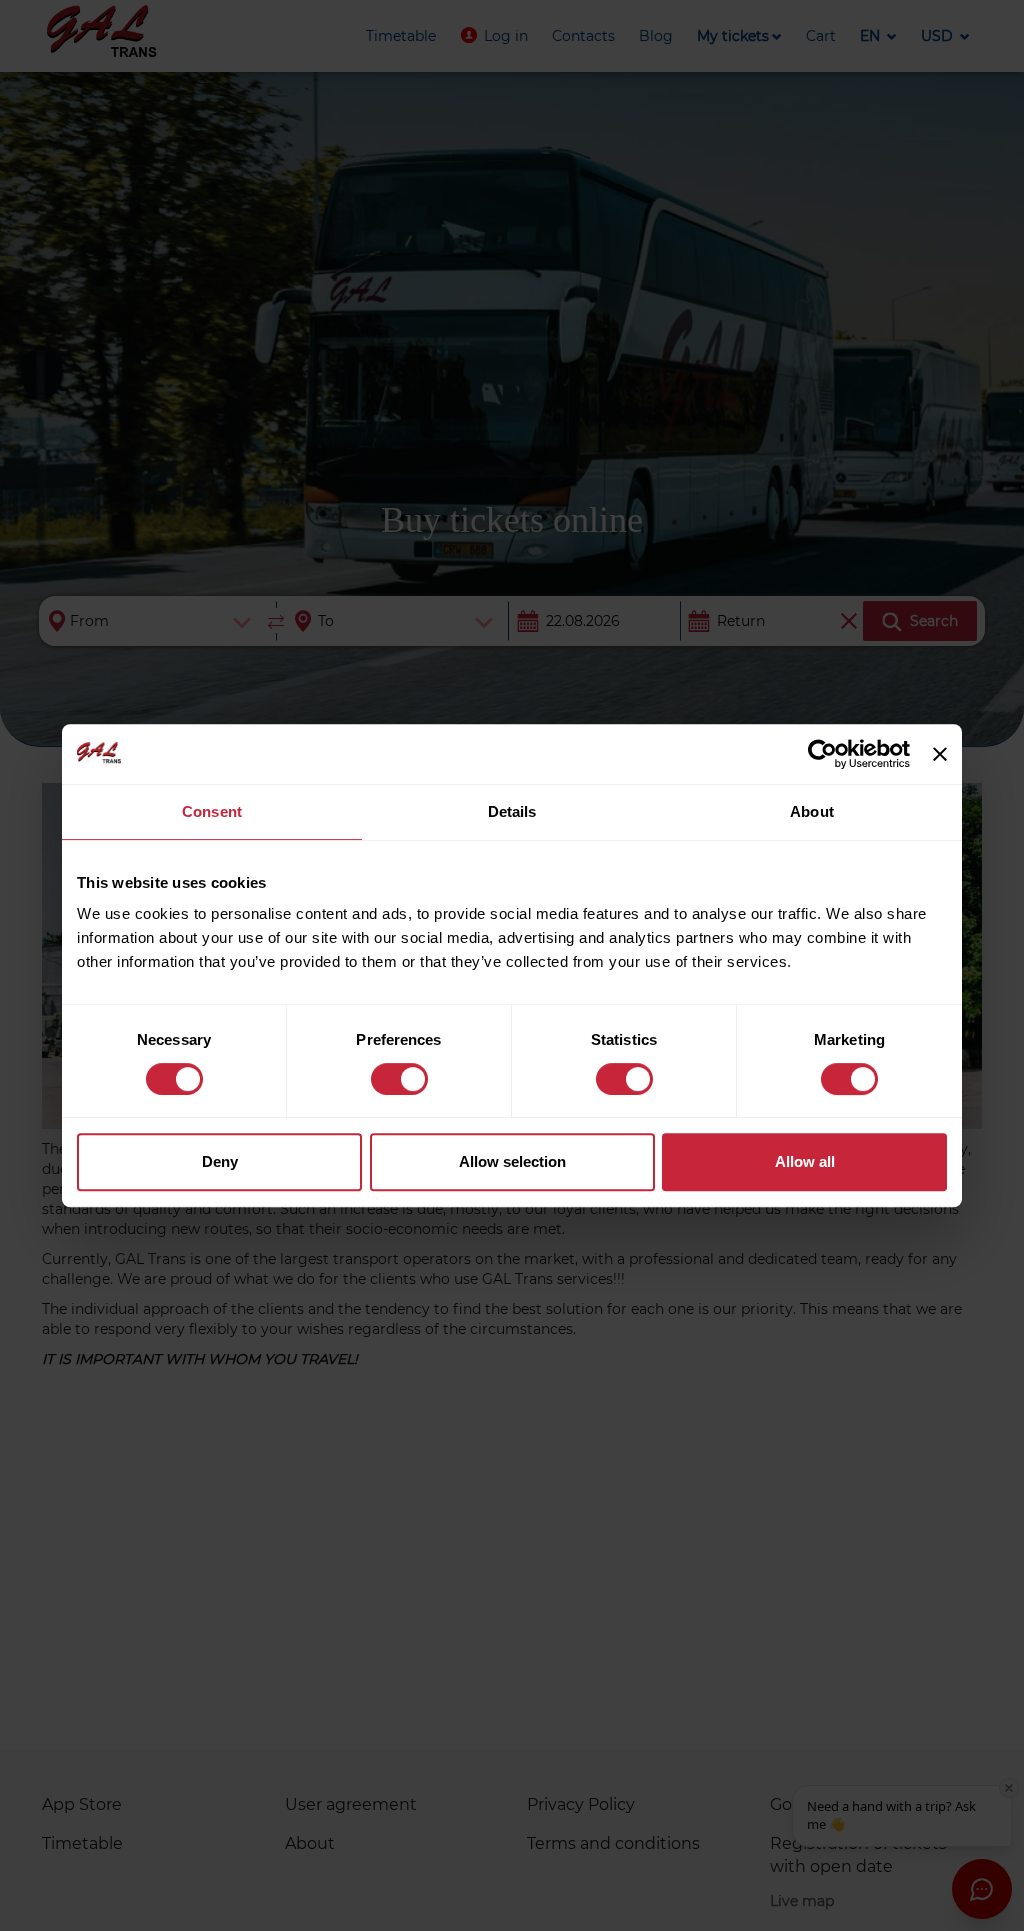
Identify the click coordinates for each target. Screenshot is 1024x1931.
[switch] (399, 1079)
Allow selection (512, 1161)
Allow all (805, 1161)
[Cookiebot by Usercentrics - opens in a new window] (822, 754)
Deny (220, 1161)
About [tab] (812, 811)
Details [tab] (512, 811)
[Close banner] (940, 754)
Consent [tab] (212, 811)
